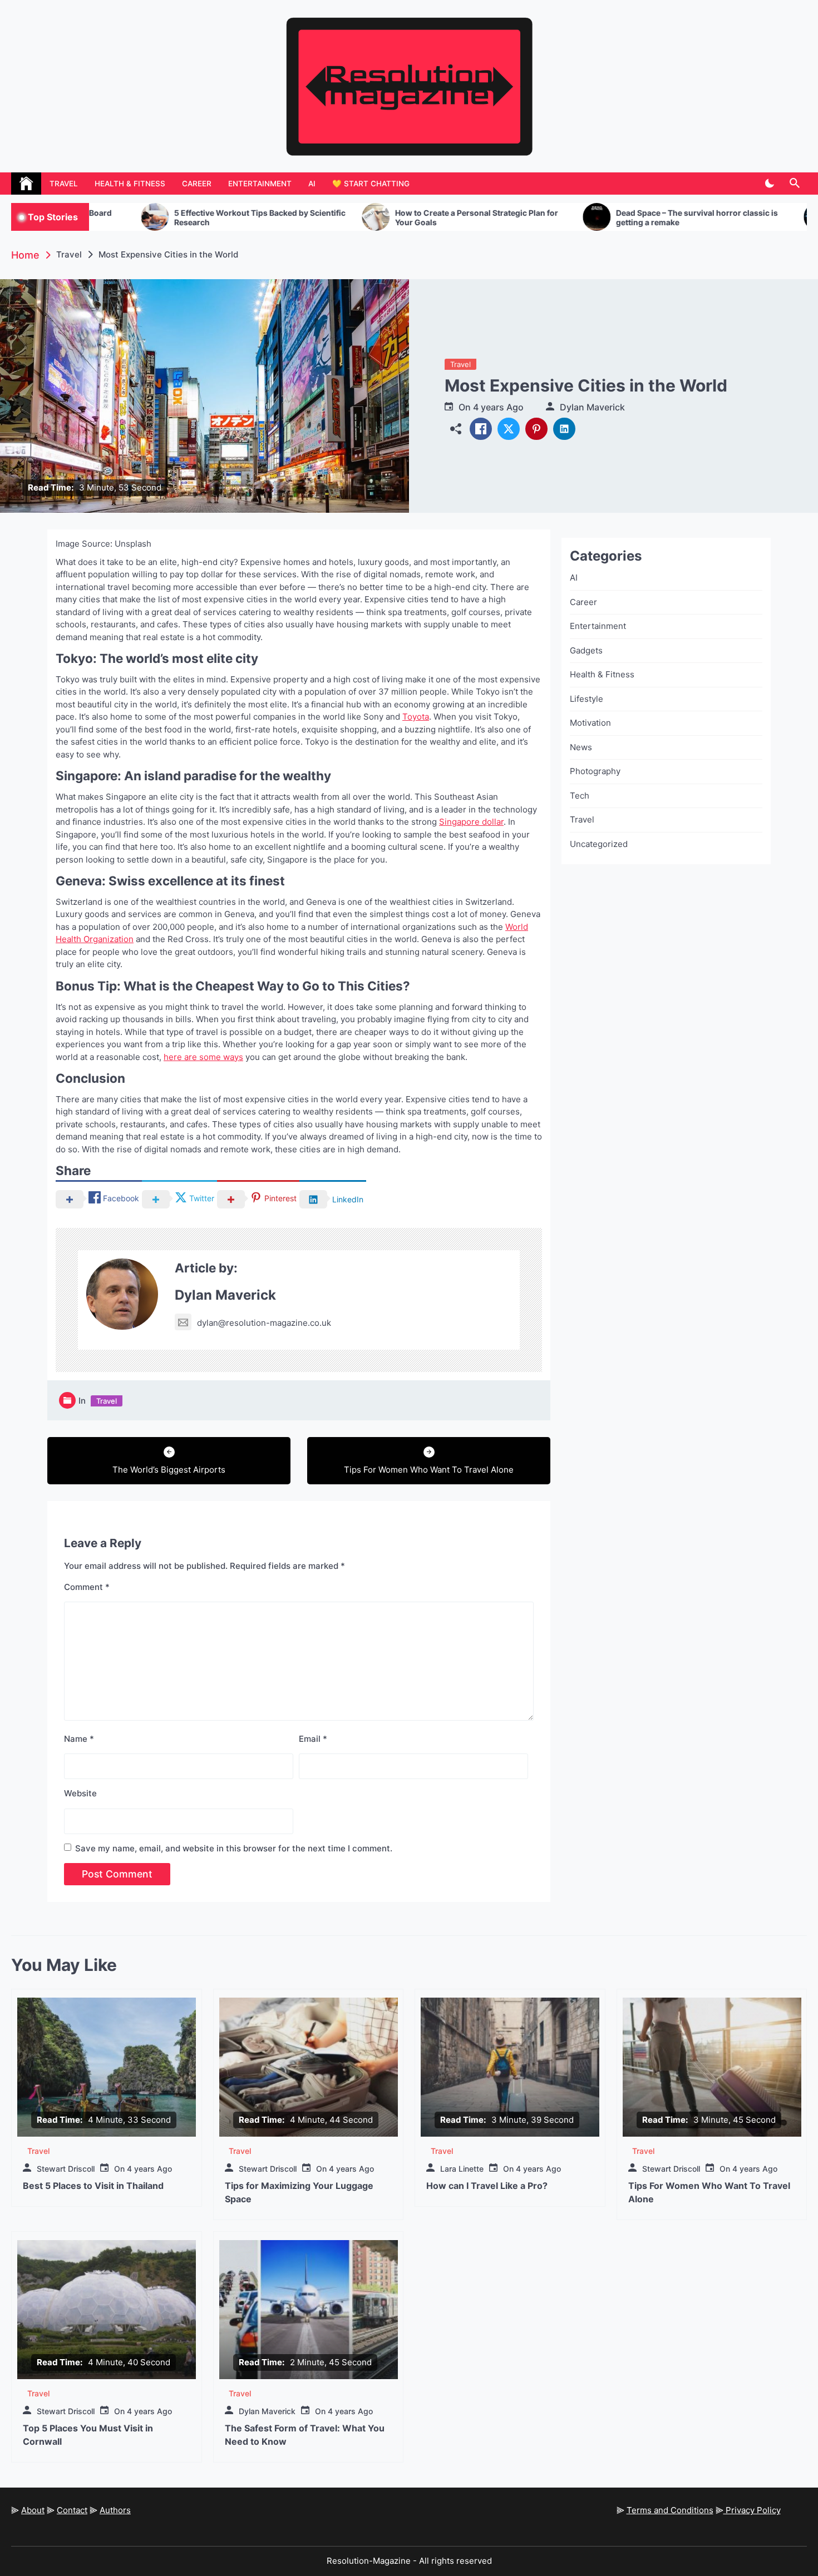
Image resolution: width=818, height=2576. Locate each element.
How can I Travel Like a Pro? (487, 2186)
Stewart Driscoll (66, 2169)
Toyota (416, 717)
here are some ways (203, 1057)
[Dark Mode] (769, 184)
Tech (580, 796)
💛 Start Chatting (371, 184)
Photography (595, 771)
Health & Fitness (130, 184)
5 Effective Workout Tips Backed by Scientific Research (143, 218)
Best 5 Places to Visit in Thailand (93, 2186)
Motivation (590, 723)
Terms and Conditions (670, 2510)
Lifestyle (587, 699)
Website (80, 1793)
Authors (115, 2510)
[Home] (26, 184)
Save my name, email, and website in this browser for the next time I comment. (234, 1848)
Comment (87, 1587)
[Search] (794, 184)
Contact (72, 2510)
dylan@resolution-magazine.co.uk (264, 1323)
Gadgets (586, 650)
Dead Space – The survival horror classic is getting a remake (580, 218)
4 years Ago (498, 407)
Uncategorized (599, 844)
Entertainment (260, 184)
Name (79, 1739)
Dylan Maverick (592, 407)
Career (197, 184)
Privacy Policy (752, 2510)
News (581, 747)
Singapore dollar (471, 822)
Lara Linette (462, 2169)
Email (313, 1739)
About (33, 2510)
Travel (64, 184)
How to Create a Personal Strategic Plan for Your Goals (360, 218)
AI (312, 184)
